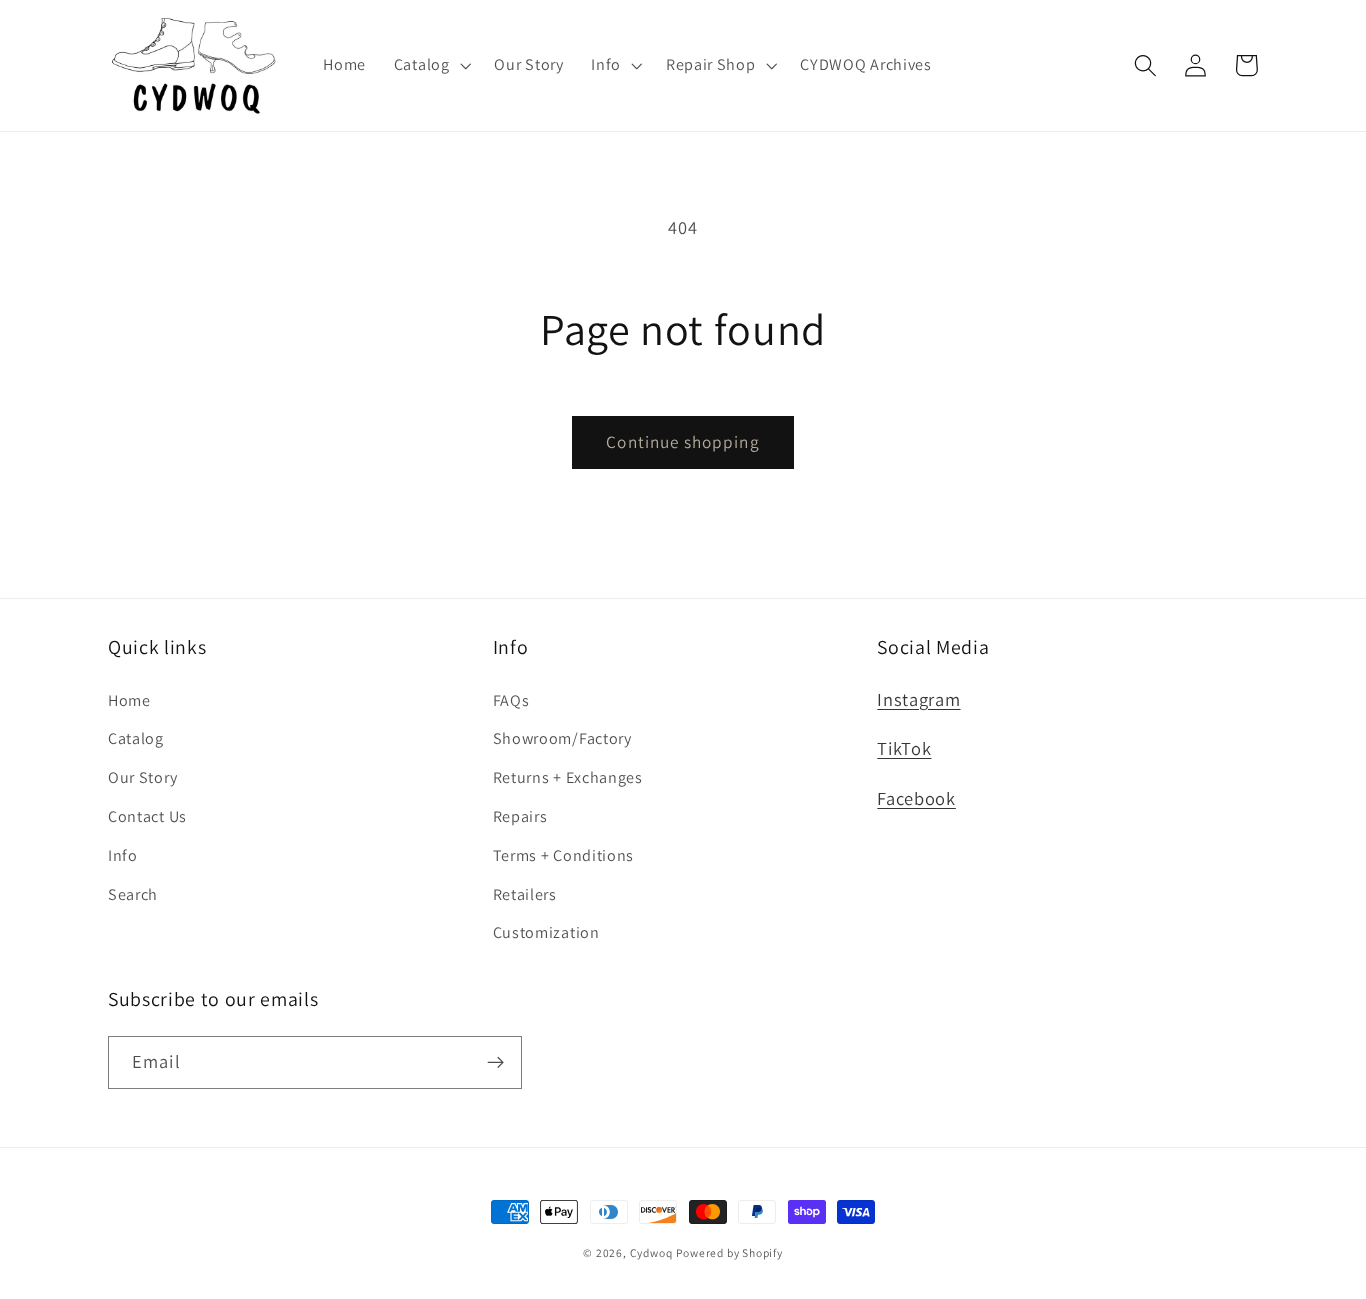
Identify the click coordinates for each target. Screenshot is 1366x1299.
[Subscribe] (495, 1063)
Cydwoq (651, 1252)
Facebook (916, 798)
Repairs (520, 816)
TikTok (904, 748)
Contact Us (147, 816)
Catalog (136, 738)
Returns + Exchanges (568, 777)
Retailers (525, 894)
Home (129, 700)
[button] (430, 65)
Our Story (142, 777)
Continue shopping (683, 441)
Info (123, 855)
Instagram (918, 699)
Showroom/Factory (562, 738)
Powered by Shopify (729, 1252)
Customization (546, 932)
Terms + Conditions (563, 855)
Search (133, 894)
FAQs (511, 700)
